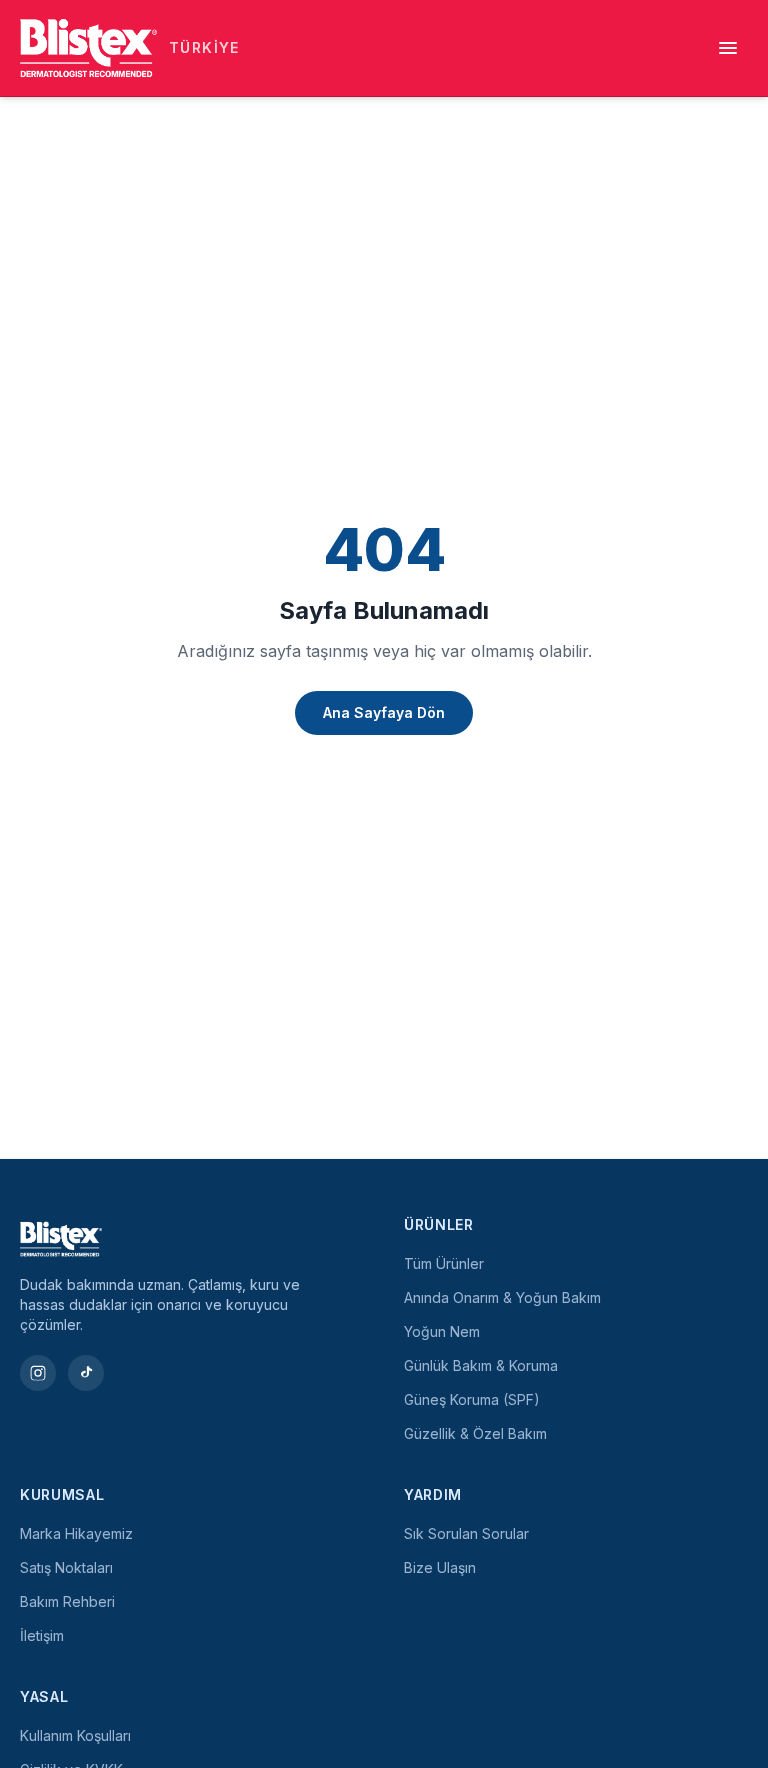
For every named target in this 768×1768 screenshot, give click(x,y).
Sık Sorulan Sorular (466, 1533)
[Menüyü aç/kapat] (728, 48)
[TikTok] (86, 1373)
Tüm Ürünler (444, 1263)
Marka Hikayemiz (76, 1533)
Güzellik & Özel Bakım (475, 1433)
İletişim (42, 1635)
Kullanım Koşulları (75, 1735)
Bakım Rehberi (67, 1601)
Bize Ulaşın (440, 1567)
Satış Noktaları (66, 1567)
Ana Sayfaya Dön (384, 712)
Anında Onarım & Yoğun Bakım (502, 1297)
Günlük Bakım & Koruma (481, 1365)
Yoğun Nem (442, 1331)
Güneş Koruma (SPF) (472, 1399)
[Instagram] (38, 1373)
